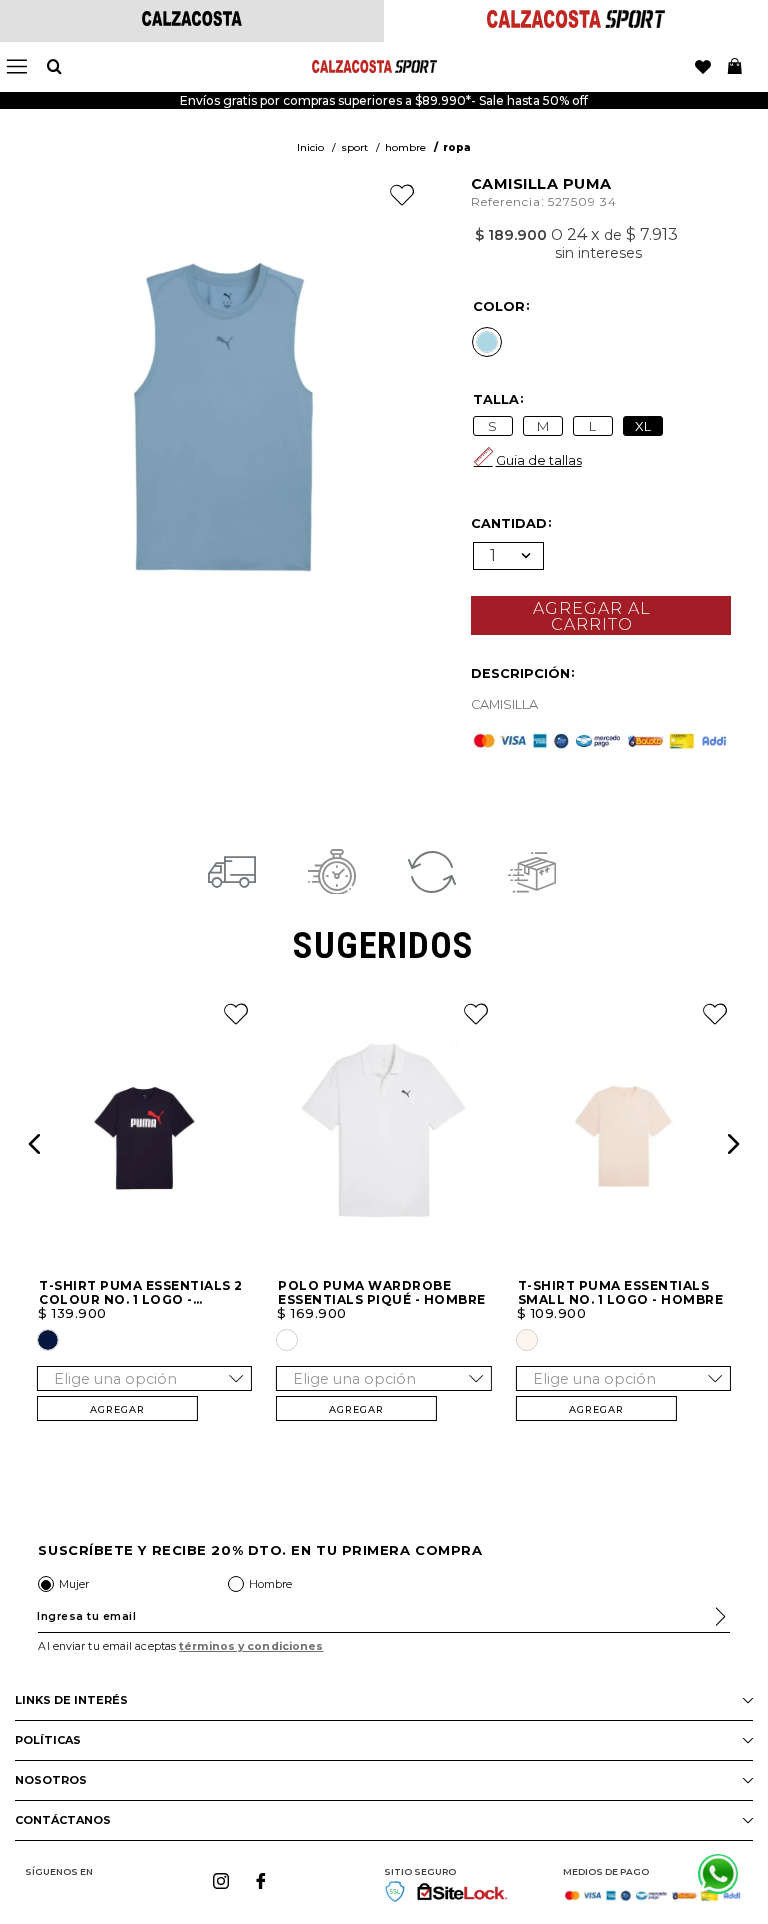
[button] (487, 342)
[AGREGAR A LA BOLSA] (601, 615)
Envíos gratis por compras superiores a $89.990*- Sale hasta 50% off (384, 100)
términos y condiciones (251, 1646)
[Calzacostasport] (576, 22)
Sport (354, 147)
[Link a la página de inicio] (310, 148)
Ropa (457, 147)
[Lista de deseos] (703, 67)
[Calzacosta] (192, 20)
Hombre (405, 147)
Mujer (74, 1584)
